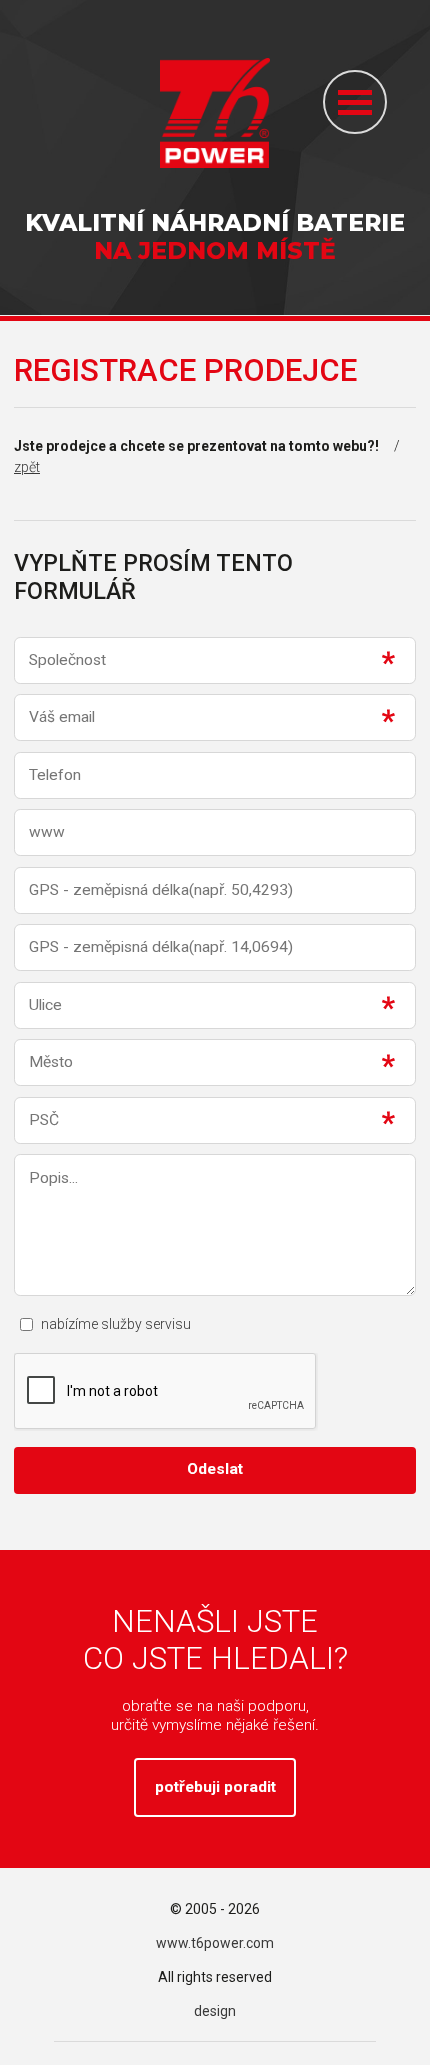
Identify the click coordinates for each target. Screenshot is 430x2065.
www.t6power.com (215, 1943)
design (215, 2011)
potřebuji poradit (215, 1787)
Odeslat (215, 1469)
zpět (27, 467)
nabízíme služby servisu (116, 1324)
